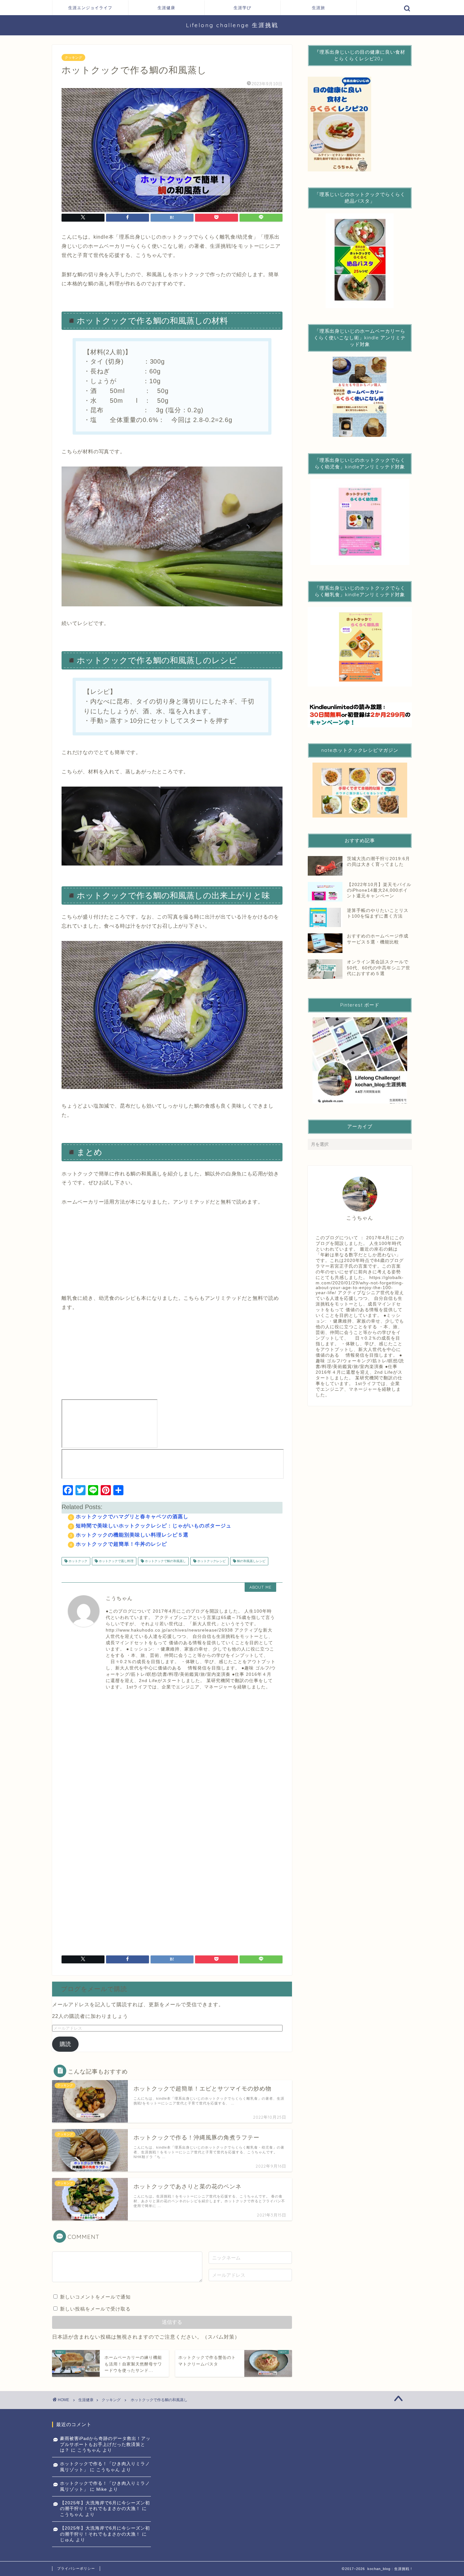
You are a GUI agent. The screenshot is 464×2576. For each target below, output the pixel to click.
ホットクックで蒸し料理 (116, 1561)
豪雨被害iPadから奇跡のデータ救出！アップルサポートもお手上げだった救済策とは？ (105, 2444)
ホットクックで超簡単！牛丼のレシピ (121, 1544)
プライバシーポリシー (76, 2568)
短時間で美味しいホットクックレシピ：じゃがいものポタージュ (154, 1526)
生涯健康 (166, 8)
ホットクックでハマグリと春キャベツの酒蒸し (132, 1517)
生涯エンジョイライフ (90, 8)
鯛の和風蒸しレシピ (251, 1561)
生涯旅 (318, 8)
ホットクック (77, 1561)
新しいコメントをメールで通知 (95, 2297)
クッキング (73, 57)
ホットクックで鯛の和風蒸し (165, 1561)
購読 (65, 2044)
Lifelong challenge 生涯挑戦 (232, 25)
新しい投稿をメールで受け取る (95, 2309)
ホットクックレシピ (211, 1561)
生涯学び (242, 8)
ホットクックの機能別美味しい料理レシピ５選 (132, 1535)
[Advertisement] (172, 1753)
